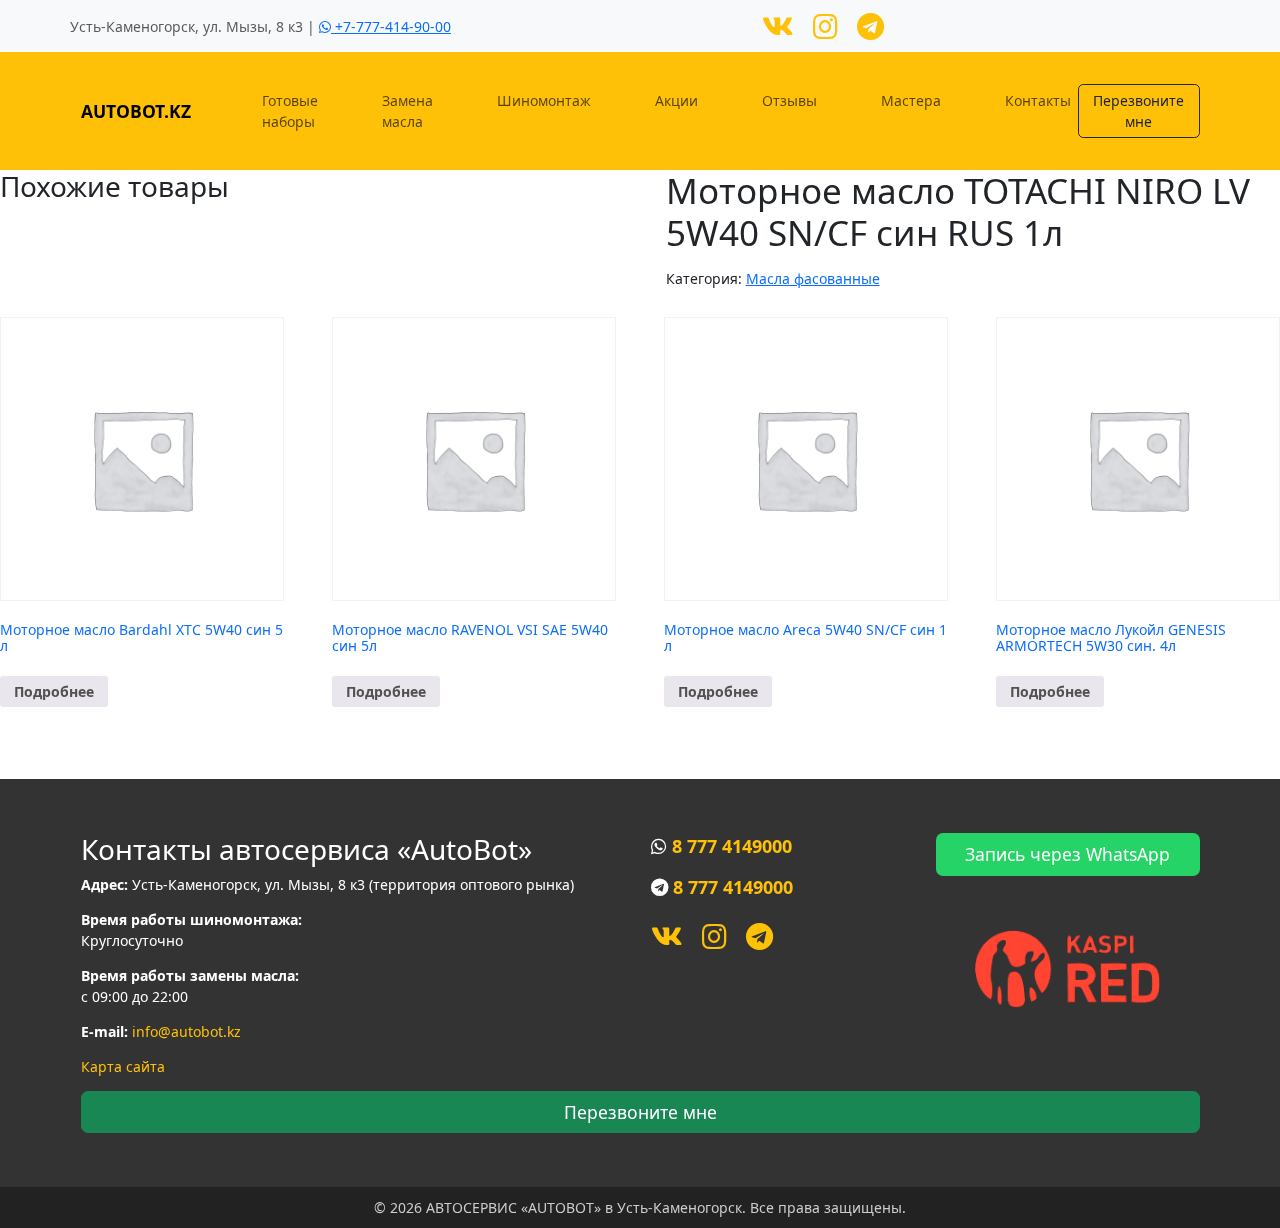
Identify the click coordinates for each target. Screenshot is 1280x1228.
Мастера (911, 100)
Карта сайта (123, 1066)
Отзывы (789, 100)
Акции (676, 100)
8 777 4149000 (732, 846)
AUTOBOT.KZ (136, 111)
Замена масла (407, 111)
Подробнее (54, 691)
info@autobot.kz (186, 1031)
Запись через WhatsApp (1067, 854)
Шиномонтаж (544, 100)
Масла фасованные (813, 278)
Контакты (1038, 100)
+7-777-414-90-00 (391, 26)
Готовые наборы (290, 111)
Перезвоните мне (1138, 111)
